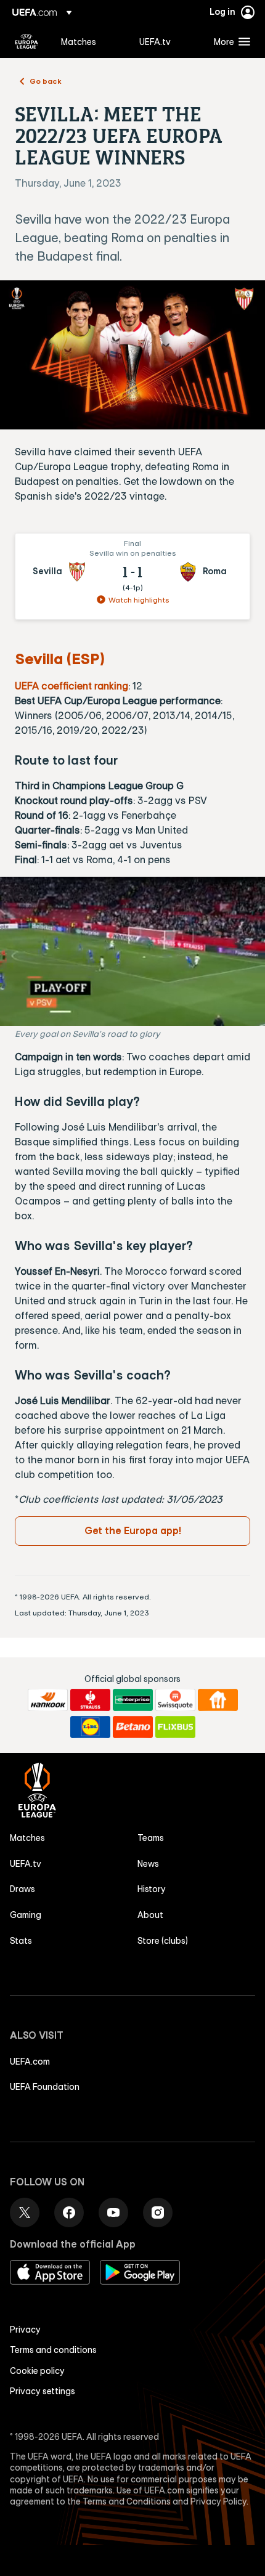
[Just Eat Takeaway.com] (218, 1700)
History (152, 1889)
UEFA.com (30, 2062)
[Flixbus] (175, 1727)
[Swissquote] (175, 1700)
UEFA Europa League (26, 41)
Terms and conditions (53, 2350)
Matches (27, 1838)
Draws (22, 1889)
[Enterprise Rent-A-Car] (133, 1700)
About (150, 1915)
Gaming (26, 1915)
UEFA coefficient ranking (71, 686)
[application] (132, 951)
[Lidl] (90, 1727)
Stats (21, 1941)
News (148, 1864)
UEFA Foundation (45, 2087)
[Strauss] (90, 1700)
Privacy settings (43, 2391)
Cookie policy (37, 2371)
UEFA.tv (26, 1864)
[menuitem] (90, 41)
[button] (229, 41)
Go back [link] (46, 81)
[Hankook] (48, 1700)
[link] (79, 41)
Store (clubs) (163, 1941)
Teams (151, 1838)
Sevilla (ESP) (60, 659)
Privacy (25, 2330)
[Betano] (133, 1727)
